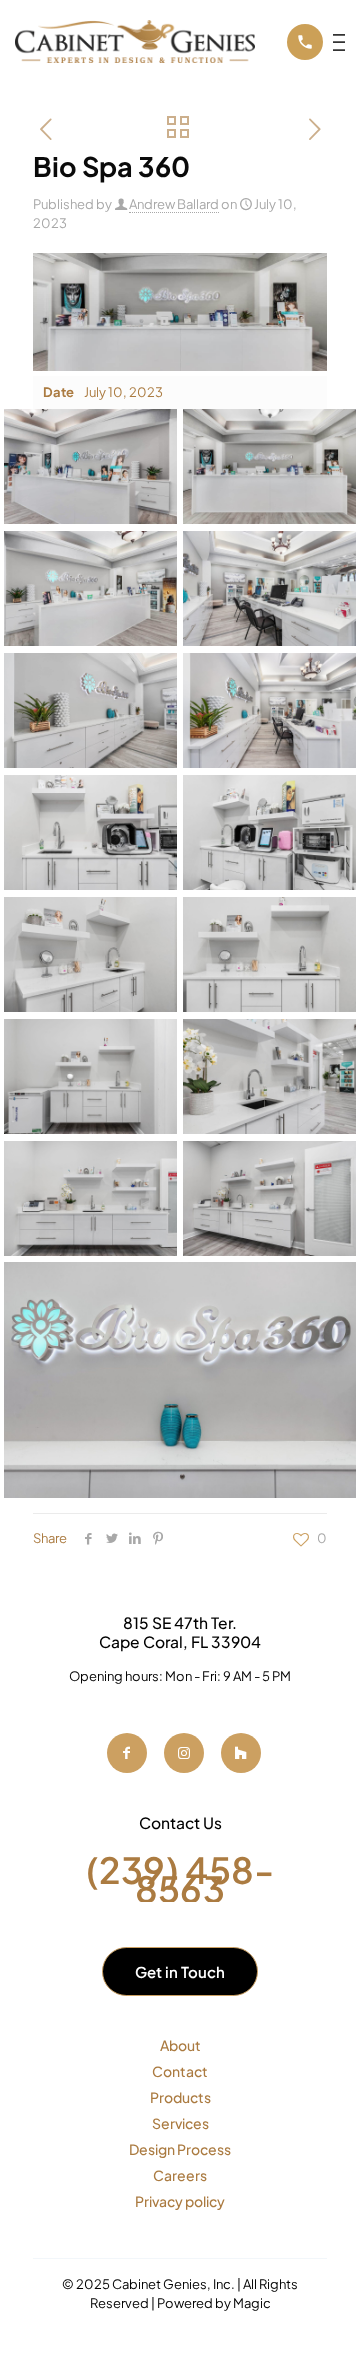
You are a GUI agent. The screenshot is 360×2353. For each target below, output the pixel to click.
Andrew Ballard (174, 204)
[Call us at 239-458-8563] (305, 42)
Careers (180, 2175)
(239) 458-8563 (180, 1879)
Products (180, 2097)
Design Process (180, 2149)
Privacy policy (180, 2201)
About (180, 2045)
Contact (180, 2071)
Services (180, 2123)
